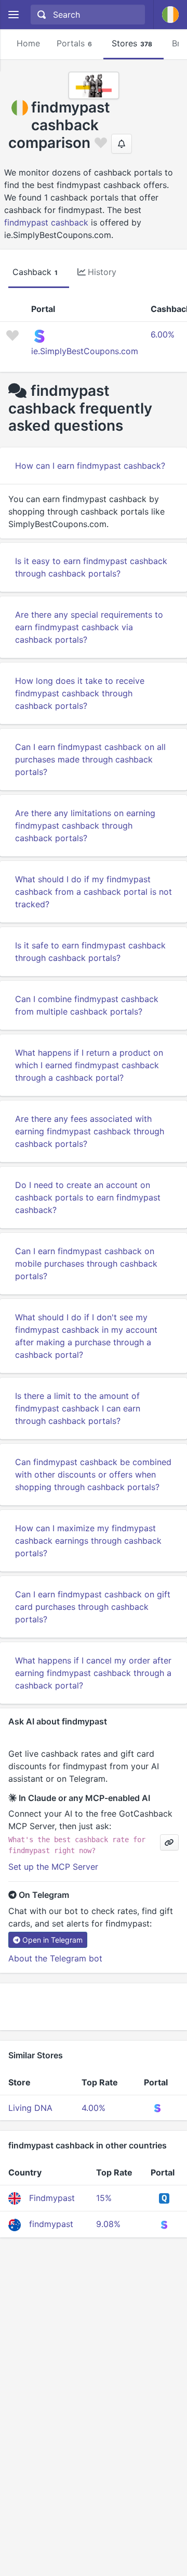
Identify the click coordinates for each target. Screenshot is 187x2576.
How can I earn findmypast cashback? (90, 466)
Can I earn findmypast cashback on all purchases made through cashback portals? (90, 759)
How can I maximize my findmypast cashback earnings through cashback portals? (88, 1541)
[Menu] (13, 15)
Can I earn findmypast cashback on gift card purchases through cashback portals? (93, 1607)
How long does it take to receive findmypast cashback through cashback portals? (80, 693)
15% (104, 2198)
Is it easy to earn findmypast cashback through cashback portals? (91, 567)
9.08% (108, 2224)
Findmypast (52, 2198)
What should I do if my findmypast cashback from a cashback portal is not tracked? (94, 892)
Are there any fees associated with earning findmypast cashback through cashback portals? (90, 1131)
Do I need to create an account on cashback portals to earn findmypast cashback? (88, 1197)
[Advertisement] (94, 2007)
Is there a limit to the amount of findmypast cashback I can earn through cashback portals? (78, 1408)
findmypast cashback (46, 222)
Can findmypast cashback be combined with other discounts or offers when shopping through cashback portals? (93, 1474)
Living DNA (30, 2108)
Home (28, 43)
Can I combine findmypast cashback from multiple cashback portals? (87, 1005)
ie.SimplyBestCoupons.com (85, 351)
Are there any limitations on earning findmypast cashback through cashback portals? (85, 826)
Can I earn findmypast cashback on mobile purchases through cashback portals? (86, 1264)
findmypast (51, 2224)
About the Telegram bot (55, 1958)
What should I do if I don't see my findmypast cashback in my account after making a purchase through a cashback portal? (86, 1336)
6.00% (163, 334)
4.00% (94, 2108)
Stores (132, 43)
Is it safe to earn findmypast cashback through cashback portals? (90, 952)
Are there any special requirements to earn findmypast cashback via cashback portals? (89, 627)
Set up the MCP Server (53, 1867)
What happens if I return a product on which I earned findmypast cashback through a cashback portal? (89, 1065)
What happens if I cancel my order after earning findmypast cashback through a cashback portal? (93, 1673)
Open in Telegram (52, 1940)
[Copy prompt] (169, 1842)
